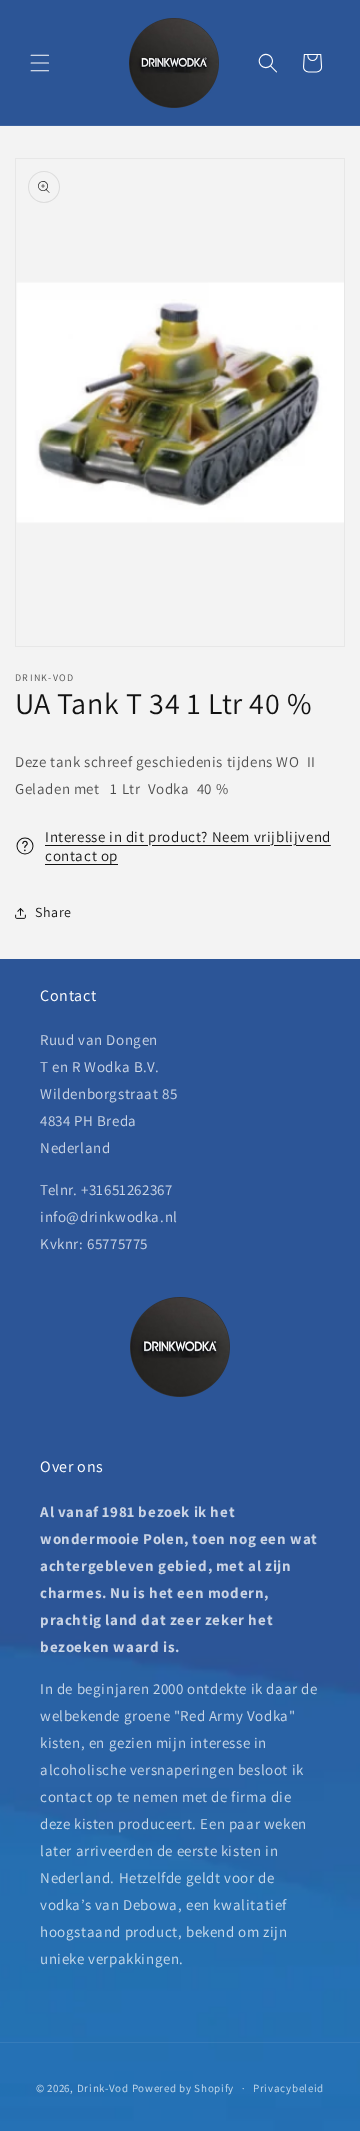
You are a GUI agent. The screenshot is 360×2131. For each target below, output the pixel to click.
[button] (40, 63)
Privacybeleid (288, 2088)
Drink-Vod (103, 2088)
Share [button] (53, 912)
